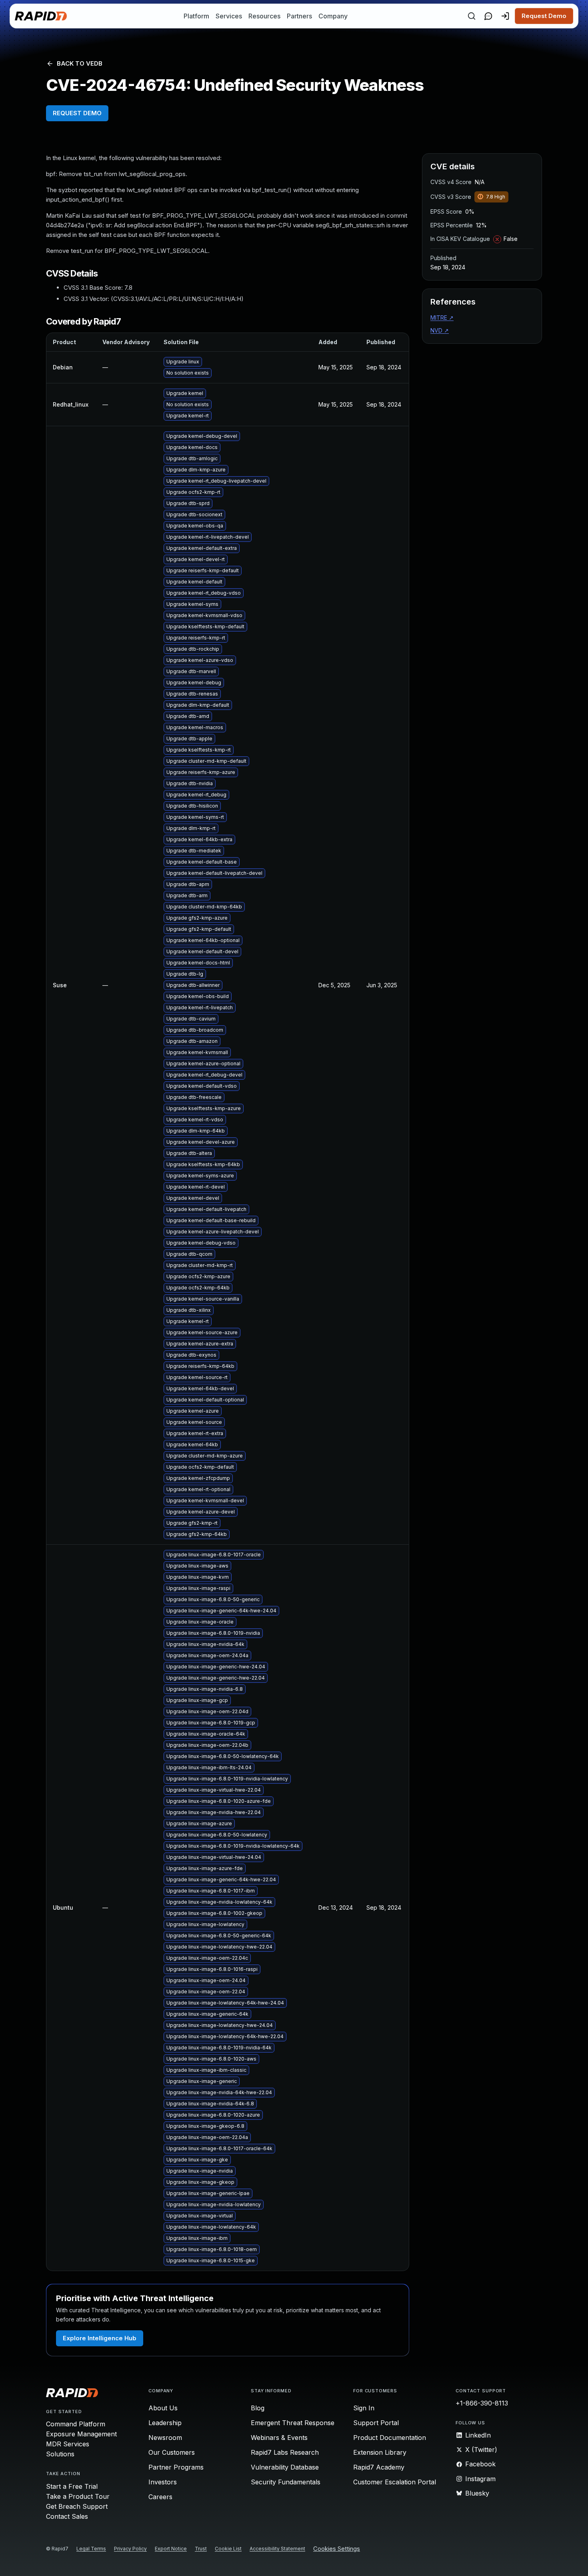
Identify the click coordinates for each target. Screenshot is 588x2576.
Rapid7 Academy (379, 2467)
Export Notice (171, 2549)
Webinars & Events (279, 2438)
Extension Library (380, 2452)
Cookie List (228, 2549)
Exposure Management (81, 2434)
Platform (196, 16)
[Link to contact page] (488, 16)
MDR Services (68, 2444)
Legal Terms (91, 2549)
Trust (201, 2549)
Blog (258, 2408)
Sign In (364, 2408)
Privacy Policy (130, 2549)
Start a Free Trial (72, 2486)
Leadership (165, 2423)
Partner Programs (176, 2467)
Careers (160, 2497)
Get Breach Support (77, 2506)
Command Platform (76, 2424)
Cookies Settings (337, 2549)
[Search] (472, 16)
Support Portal (376, 2423)
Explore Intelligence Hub (100, 2338)
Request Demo (544, 16)
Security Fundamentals (286, 2482)
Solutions (60, 2454)
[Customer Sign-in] (505, 16)
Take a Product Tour (78, 2496)
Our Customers (172, 2452)
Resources (264, 16)
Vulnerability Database (285, 2467)
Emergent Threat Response (293, 2423)
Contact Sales (67, 2516)
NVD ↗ (440, 330)
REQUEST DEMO (77, 113)
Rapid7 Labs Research (285, 2452)
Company (333, 16)
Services (229, 16)
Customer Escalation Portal (395, 2482)
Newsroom (165, 2438)
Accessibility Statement (277, 2549)
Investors (163, 2482)
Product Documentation (390, 2438)
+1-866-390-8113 (482, 2403)
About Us (163, 2408)
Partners (299, 16)
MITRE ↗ (442, 318)
